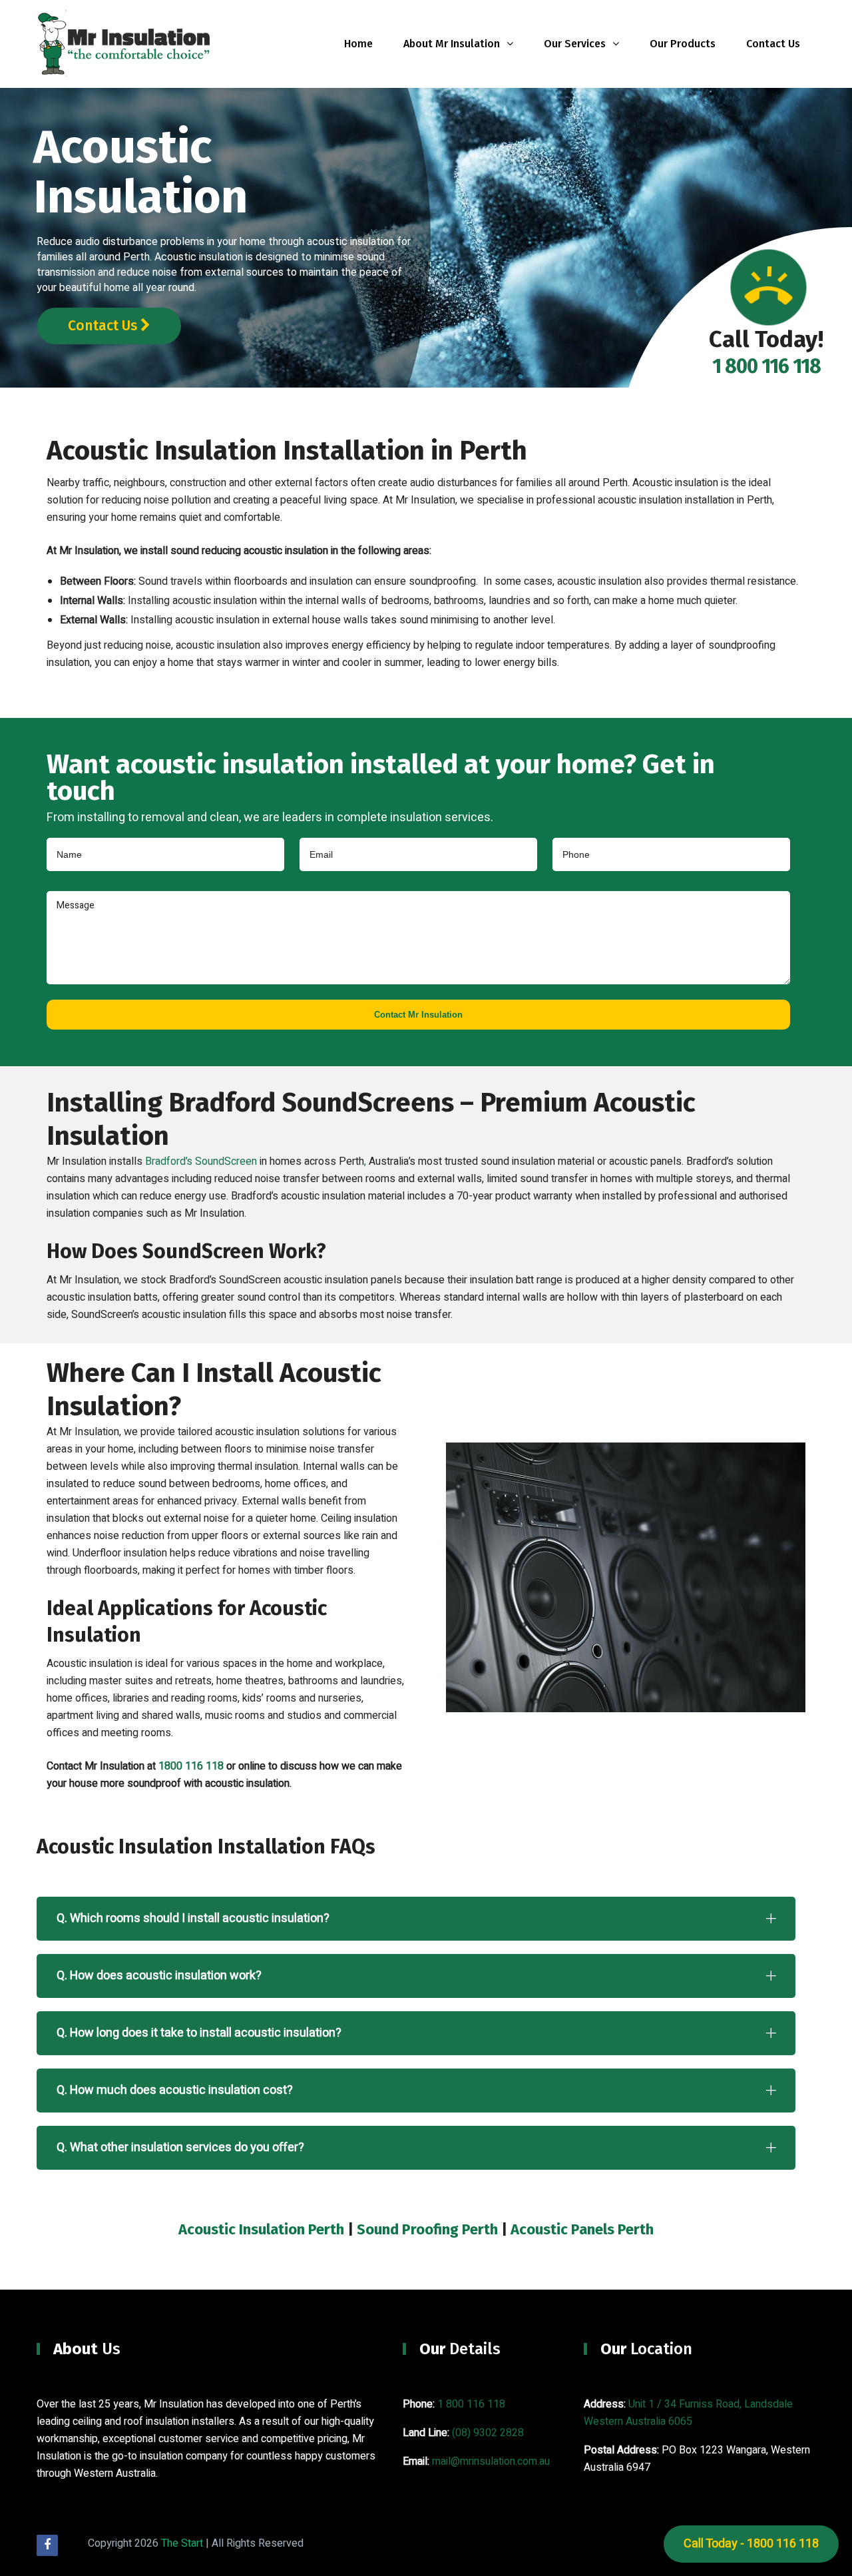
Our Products (683, 44)
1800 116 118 (191, 1766)
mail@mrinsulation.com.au (491, 2461)
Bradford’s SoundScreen (201, 1161)
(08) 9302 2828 (488, 2433)
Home (358, 44)
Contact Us (773, 44)
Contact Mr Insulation (418, 1015)
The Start (182, 2543)
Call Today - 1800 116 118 (751, 2544)
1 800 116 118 (471, 2404)
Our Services (575, 44)
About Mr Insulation (452, 44)
